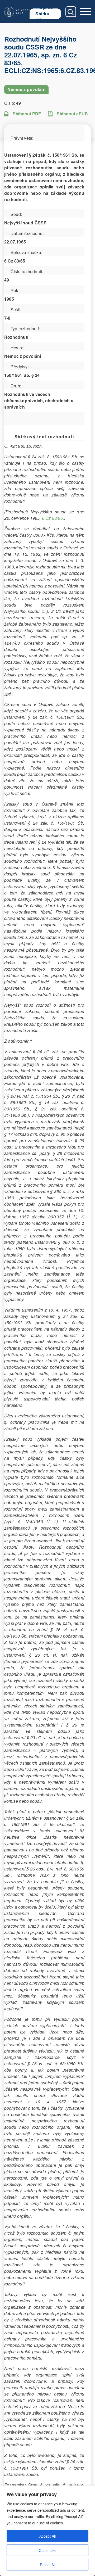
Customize (48, 2550)
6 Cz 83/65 (52, 518)
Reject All (48, 2565)
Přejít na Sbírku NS (44, 14)
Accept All (47, 2536)
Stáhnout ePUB (72, 114)
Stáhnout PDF (27, 114)
